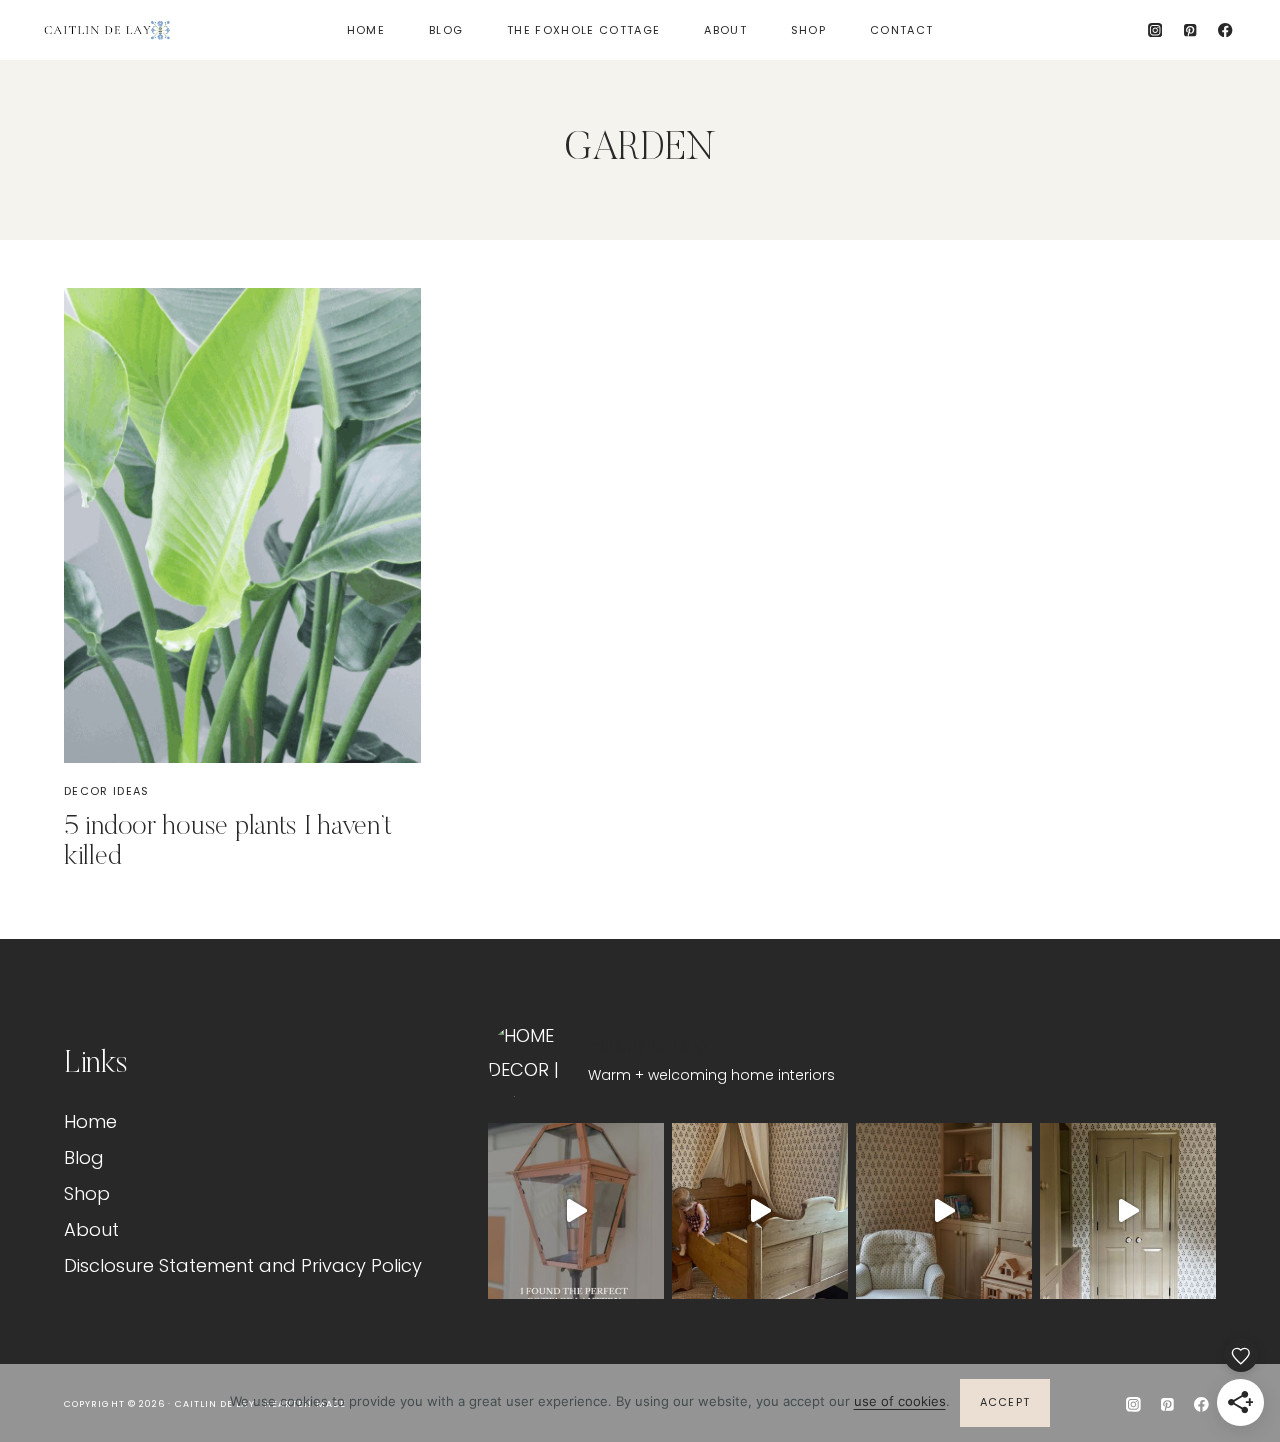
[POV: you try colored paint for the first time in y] (1128, 1211)
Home (366, 30)
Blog (446, 30)
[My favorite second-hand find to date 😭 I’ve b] (760, 1211)
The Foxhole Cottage (583, 30)
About (725, 30)
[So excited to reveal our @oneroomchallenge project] (944, 1211)
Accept (1005, 1402)
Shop (808, 30)
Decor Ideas (107, 791)
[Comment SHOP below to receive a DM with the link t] (576, 1211)
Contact (901, 30)
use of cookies (900, 1401)
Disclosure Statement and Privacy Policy (243, 1265)
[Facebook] (1225, 30)
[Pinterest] (1190, 30)
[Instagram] (1155, 30)
